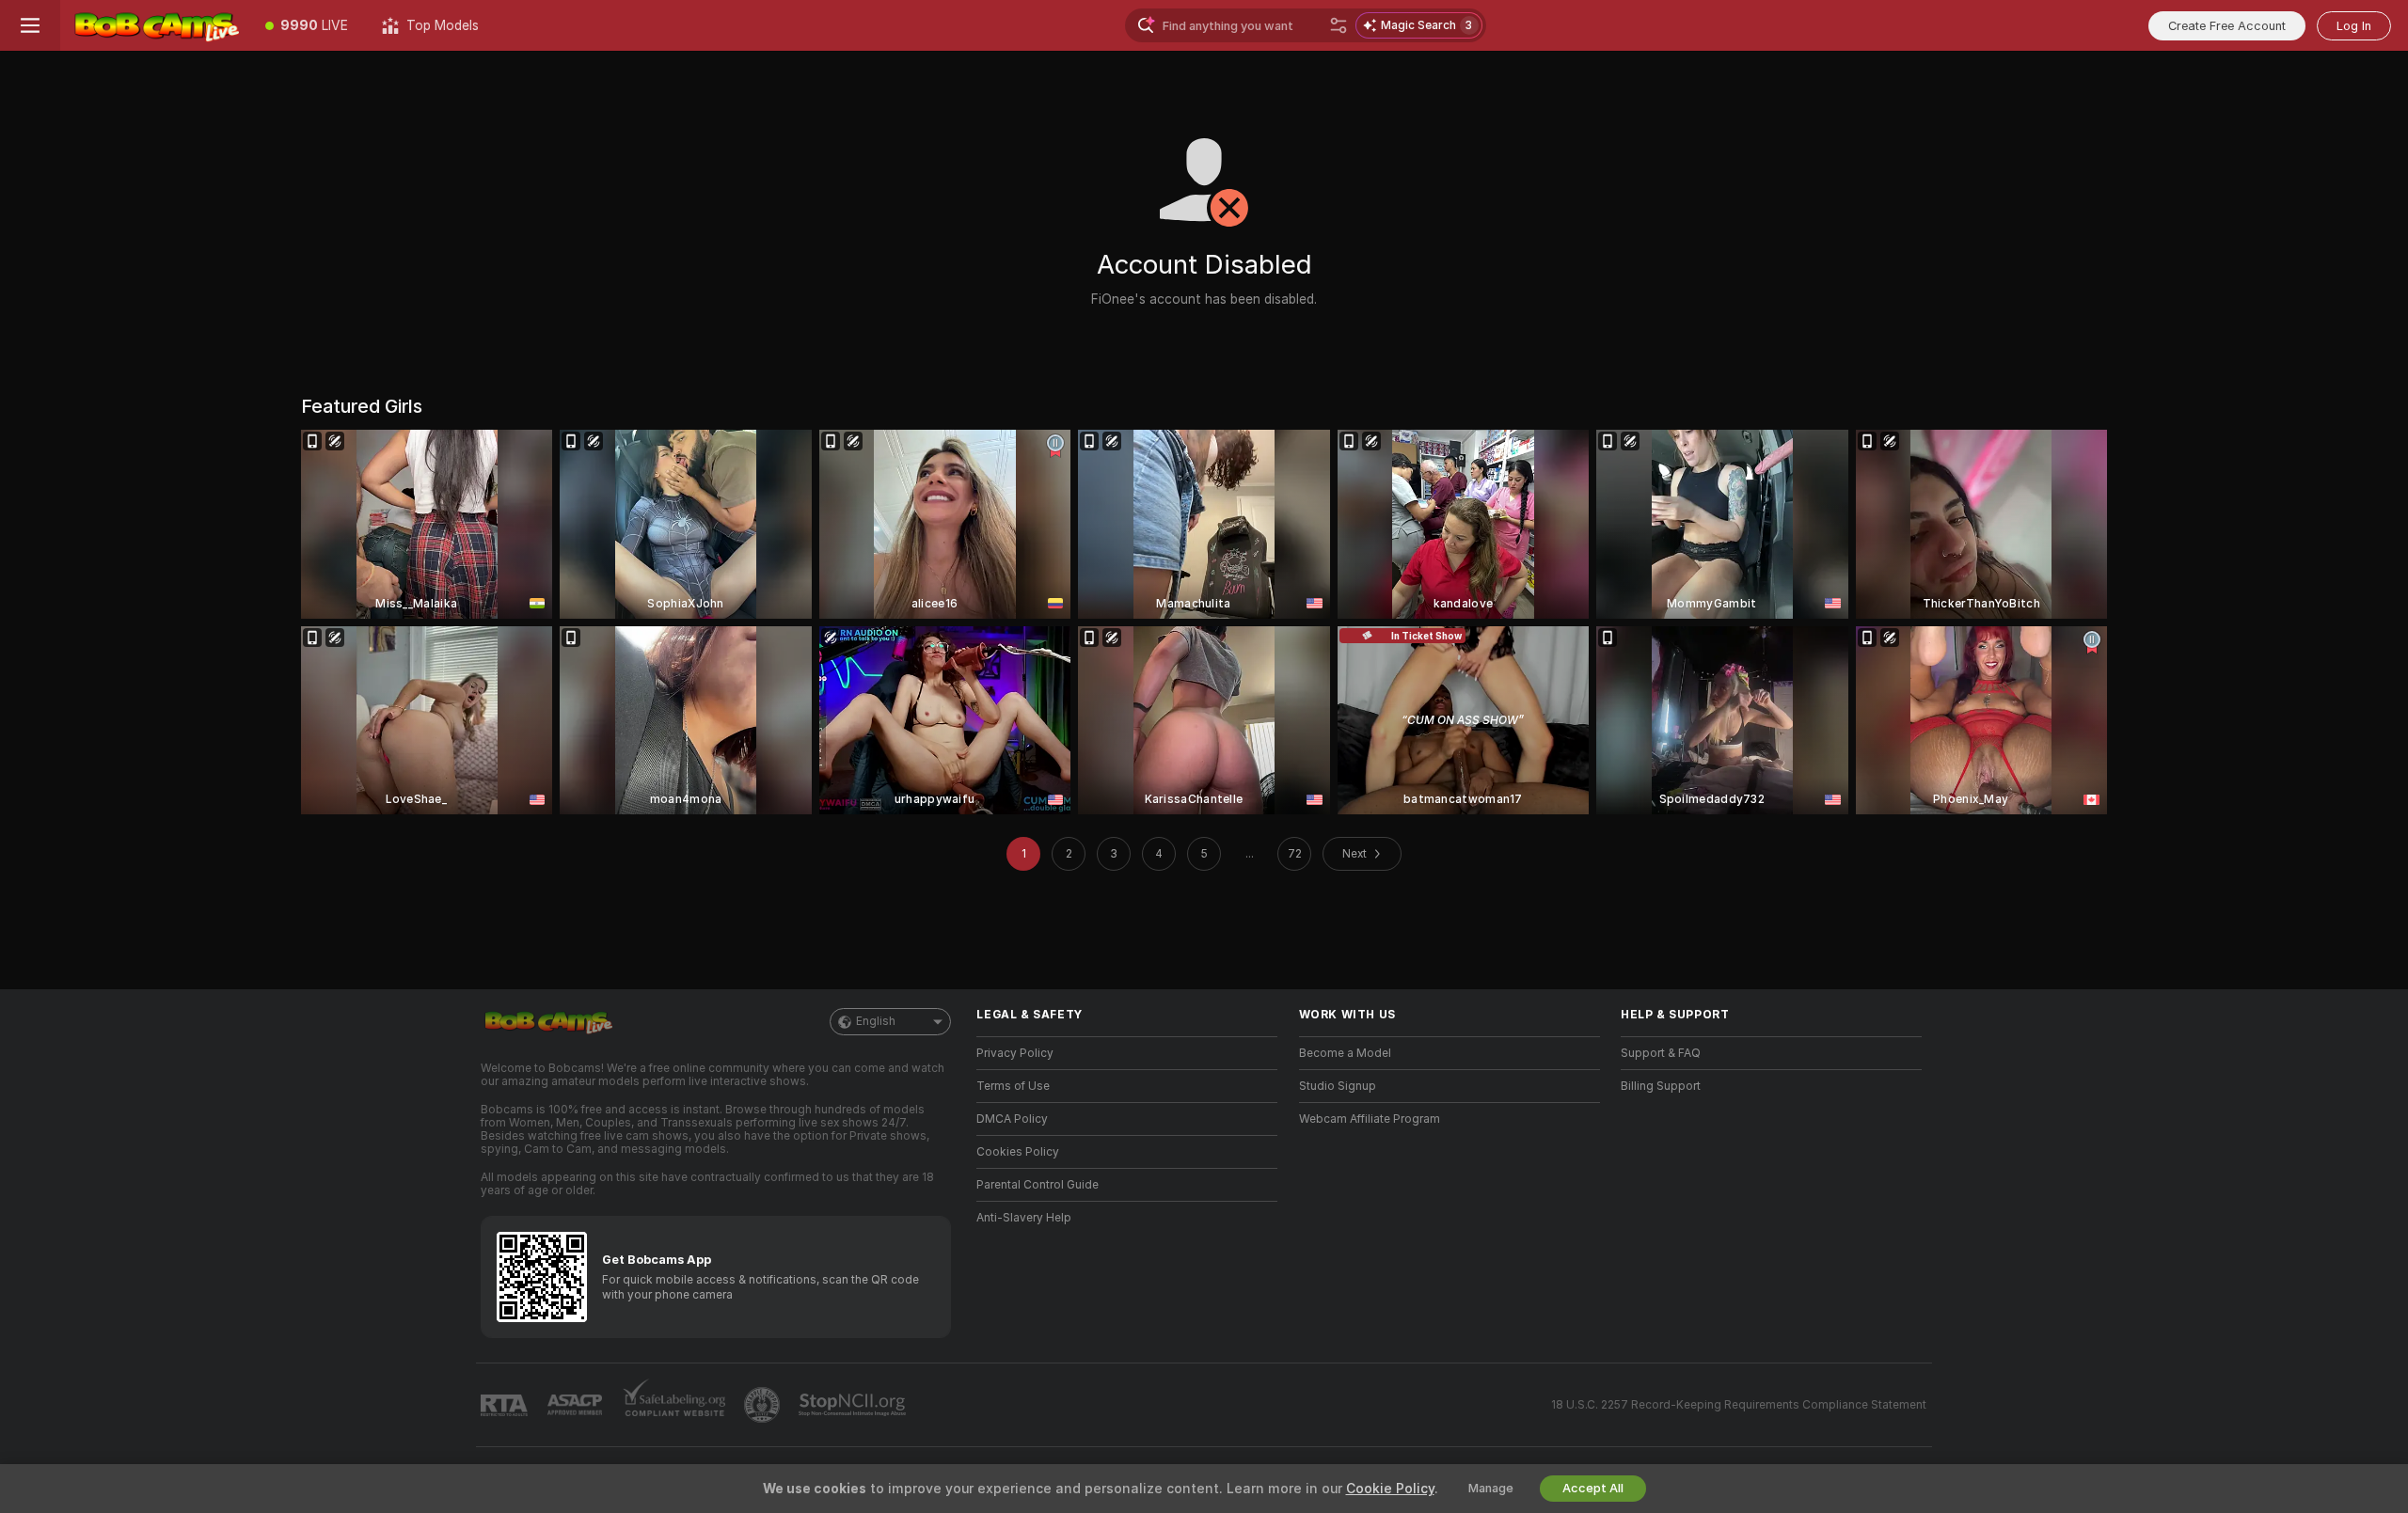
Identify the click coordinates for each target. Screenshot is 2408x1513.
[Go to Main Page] (154, 25)
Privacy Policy (1015, 1053)
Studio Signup (1338, 1086)
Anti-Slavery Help (1024, 1218)
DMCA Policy (1012, 1119)
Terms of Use (1013, 1086)
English (876, 1021)
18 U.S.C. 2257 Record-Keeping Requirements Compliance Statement (1739, 1405)
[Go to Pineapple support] (764, 1405)
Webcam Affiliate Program (1370, 1119)
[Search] (1339, 25)
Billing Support (1661, 1086)
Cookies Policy (1018, 1152)
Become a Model (1345, 1053)
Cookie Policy (1390, 1489)
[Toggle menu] (30, 25)
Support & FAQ (1661, 1053)
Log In (2354, 26)
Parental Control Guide (1038, 1185)
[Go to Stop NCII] (854, 1405)
